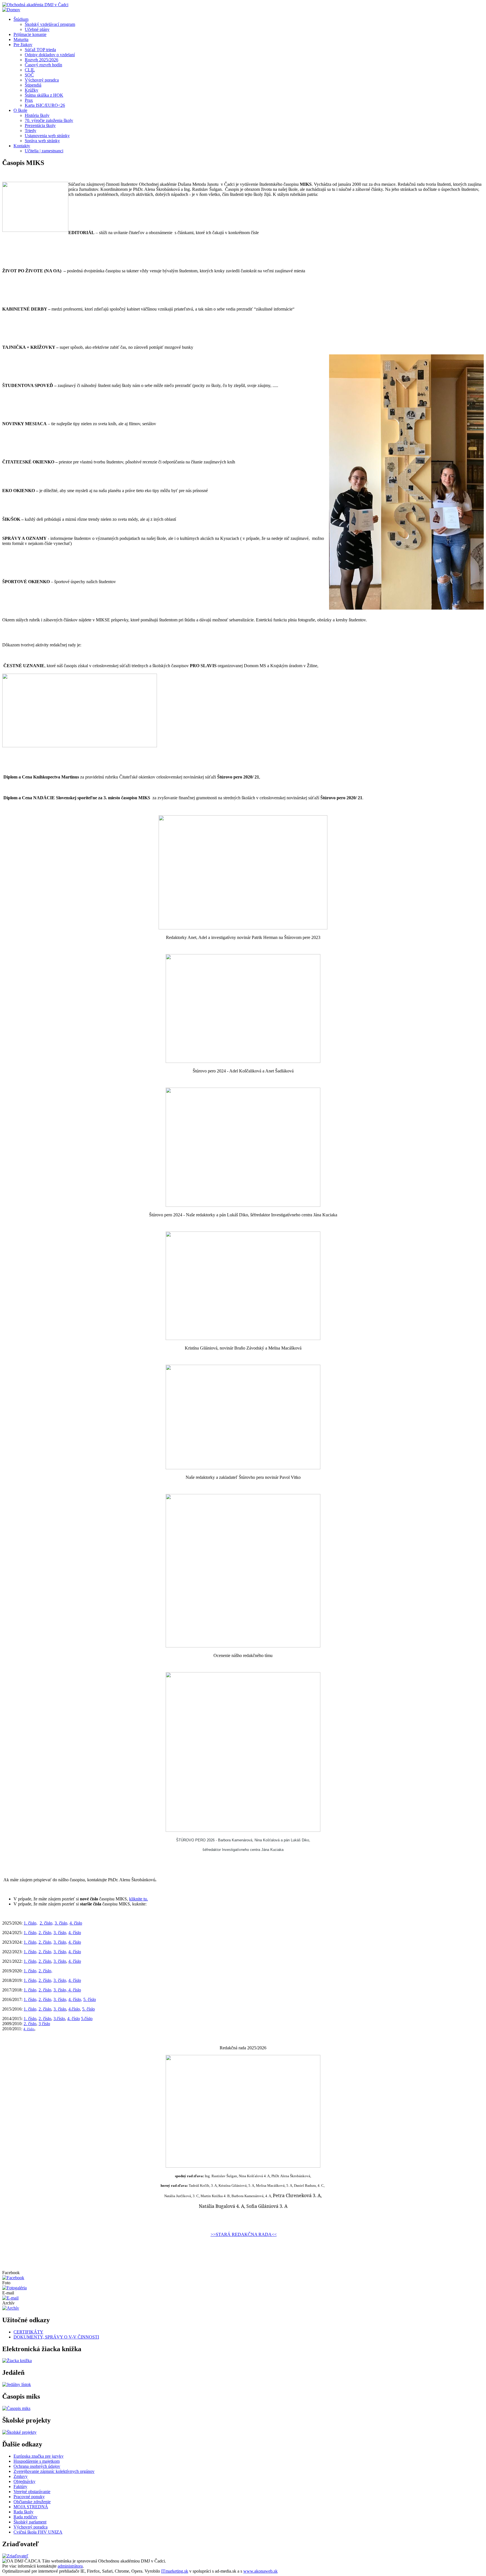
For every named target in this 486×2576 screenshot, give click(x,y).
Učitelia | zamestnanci (44, 151)
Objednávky (24, 2481)
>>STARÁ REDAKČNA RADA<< (244, 2234)
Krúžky (31, 90)
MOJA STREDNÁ (31, 2507)
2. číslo (45, 1961)
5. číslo (90, 1999)
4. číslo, (75, 1999)
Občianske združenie (32, 2502)
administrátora (70, 2566)
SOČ (29, 75)
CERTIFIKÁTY (28, 2332)
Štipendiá (33, 85)
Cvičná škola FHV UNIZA (38, 2532)
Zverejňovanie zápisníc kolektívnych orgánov (54, 2471)
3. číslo (60, 1961)
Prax (29, 100)
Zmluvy (21, 2476)
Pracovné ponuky (29, 2497)
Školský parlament (30, 2522)
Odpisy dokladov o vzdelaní (50, 55)
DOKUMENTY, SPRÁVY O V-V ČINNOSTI (56, 2337)
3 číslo (44, 2024)
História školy (37, 115)
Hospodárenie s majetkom (37, 2461)
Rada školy (23, 2512)
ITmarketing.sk (175, 2571)
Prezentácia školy (40, 125)
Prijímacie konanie (30, 34)
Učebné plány (37, 29)
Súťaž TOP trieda (40, 50)
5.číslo (87, 2019)
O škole (20, 110)
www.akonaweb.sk (260, 2571)
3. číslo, (61, 1923)
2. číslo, (47, 1923)
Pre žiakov (23, 45)
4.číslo (74, 2009)
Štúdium (21, 19)
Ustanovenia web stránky (47, 136)
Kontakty (22, 146)
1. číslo (30, 2019)
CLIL (30, 70)
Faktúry (20, 2486)
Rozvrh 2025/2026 (41, 60)
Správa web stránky (42, 141)
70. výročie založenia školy (49, 120)
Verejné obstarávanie (32, 2492)
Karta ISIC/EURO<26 (45, 105)
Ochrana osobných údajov (37, 2466)
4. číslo (76, 1923)
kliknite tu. (139, 1899)
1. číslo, (31, 1923)
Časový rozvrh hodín (43, 65)
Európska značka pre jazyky (39, 2456)
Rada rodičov (25, 2517)
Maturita (21, 39)
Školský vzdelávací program (50, 24)
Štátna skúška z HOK (44, 95)
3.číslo (59, 2019)
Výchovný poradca (42, 80)
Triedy (31, 131)
